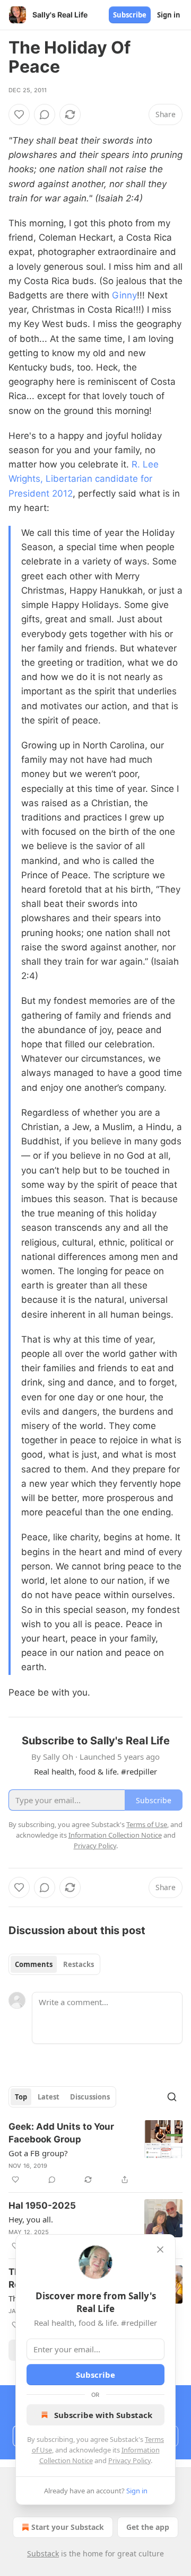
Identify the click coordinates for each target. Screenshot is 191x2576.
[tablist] (54, 1964)
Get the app (148, 2527)
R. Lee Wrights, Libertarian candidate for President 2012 (84, 479)
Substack (43, 2553)
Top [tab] (21, 2097)
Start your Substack (68, 2527)
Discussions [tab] (90, 2097)
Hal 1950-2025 (42, 2206)
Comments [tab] (34, 1964)
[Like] (19, 114)
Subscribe (130, 15)
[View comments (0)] (45, 114)
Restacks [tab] (79, 1964)
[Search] (172, 2097)
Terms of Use (147, 1824)
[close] (160, 2249)
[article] (95, 2153)
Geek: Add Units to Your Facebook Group (61, 2133)
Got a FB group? (38, 2153)
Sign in (169, 15)
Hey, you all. (31, 2219)
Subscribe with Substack (103, 2415)
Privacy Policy (129, 2460)
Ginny (124, 295)
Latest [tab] (49, 2097)
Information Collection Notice (115, 1835)
